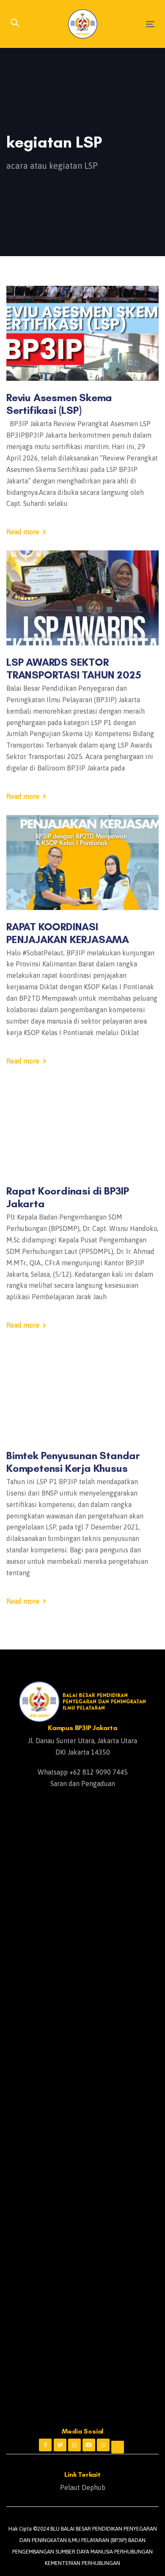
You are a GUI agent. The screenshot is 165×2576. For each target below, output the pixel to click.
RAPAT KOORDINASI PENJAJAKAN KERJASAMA (68, 933)
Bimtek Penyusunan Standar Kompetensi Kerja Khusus (73, 1462)
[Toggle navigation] (131, 24)
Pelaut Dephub (83, 2487)
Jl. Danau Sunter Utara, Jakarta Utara (82, 1741)
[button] (15, 24)
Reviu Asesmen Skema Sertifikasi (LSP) (59, 404)
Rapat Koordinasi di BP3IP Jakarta (68, 1197)
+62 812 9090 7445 (99, 1772)
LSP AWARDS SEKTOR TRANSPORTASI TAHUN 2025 (74, 668)
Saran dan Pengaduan (83, 1783)
